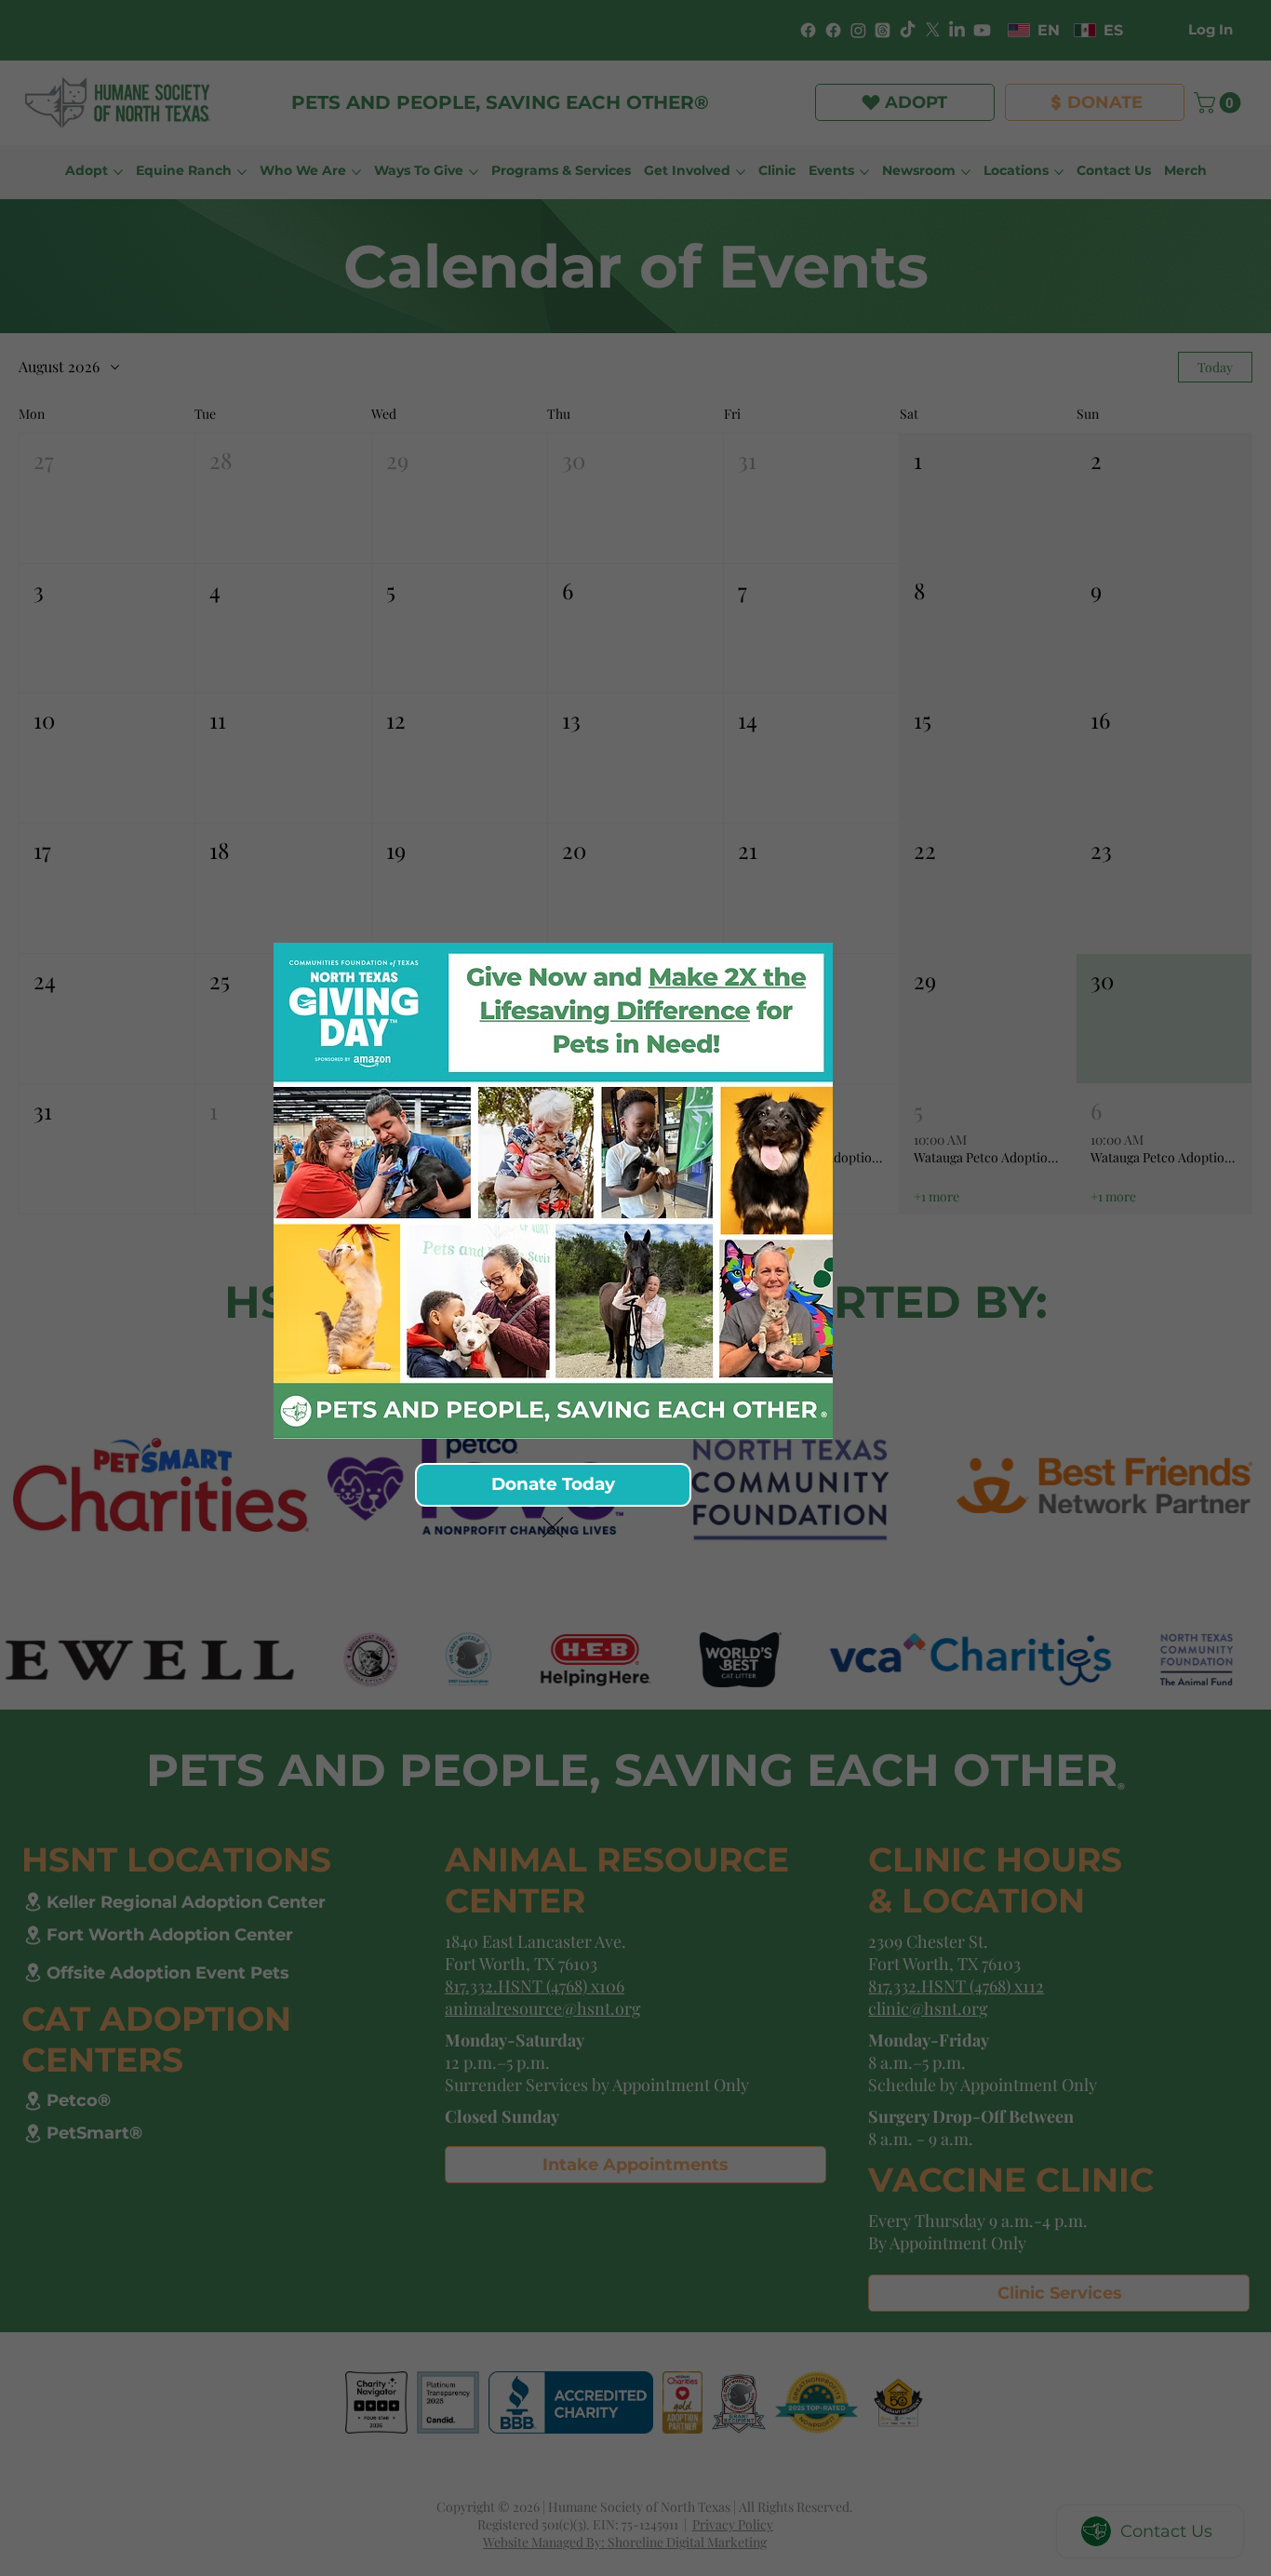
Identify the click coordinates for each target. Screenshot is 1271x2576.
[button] (553, 1528)
